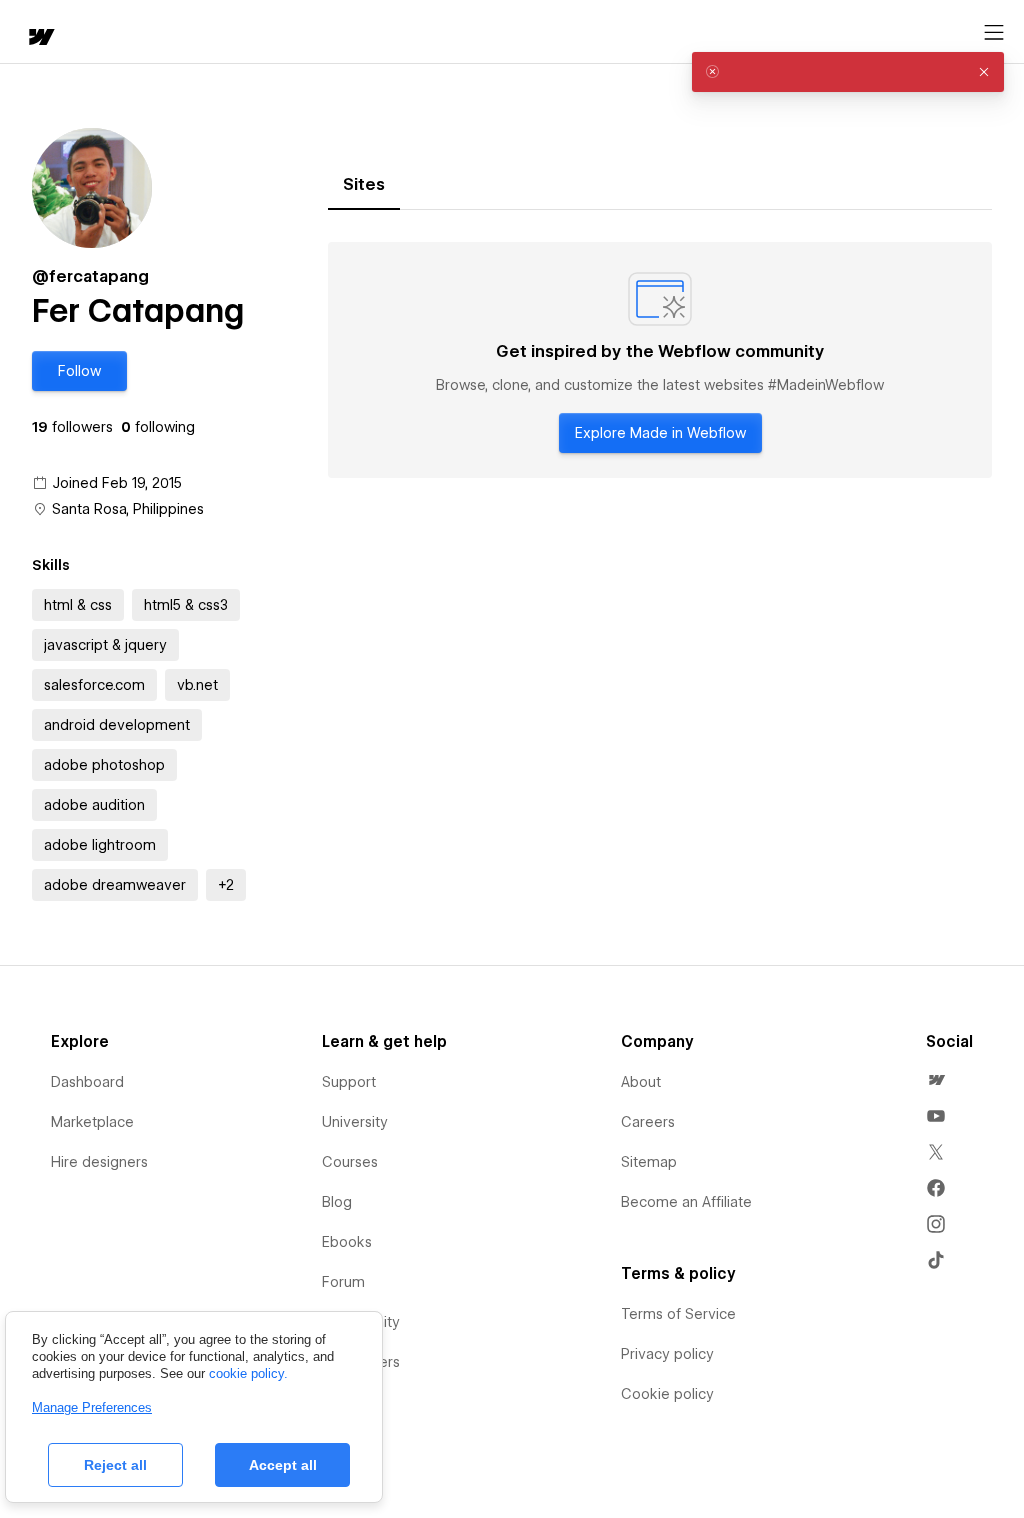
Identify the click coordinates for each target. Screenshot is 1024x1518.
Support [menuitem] (349, 1082)
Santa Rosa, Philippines (128, 509)
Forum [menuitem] (343, 1282)
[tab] (364, 185)
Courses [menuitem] (350, 1162)
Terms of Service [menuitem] (678, 1314)
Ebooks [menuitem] (347, 1242)
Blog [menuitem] (337, 1202)
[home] (40, 38)
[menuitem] (936, 1080)
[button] (79, 371)
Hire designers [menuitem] (99, 1162)
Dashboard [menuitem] (87, 1082)
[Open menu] (994, 33)
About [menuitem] (641, 1082)
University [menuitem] (355, 1122)
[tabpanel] (660, 360)
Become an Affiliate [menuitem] (686, 1202)
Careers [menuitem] (648, 1122)
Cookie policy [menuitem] (667, 1394)
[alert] (848, 72)
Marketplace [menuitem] (92, 1122)
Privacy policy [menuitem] (667, 1354)
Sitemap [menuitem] (649, 1162)
